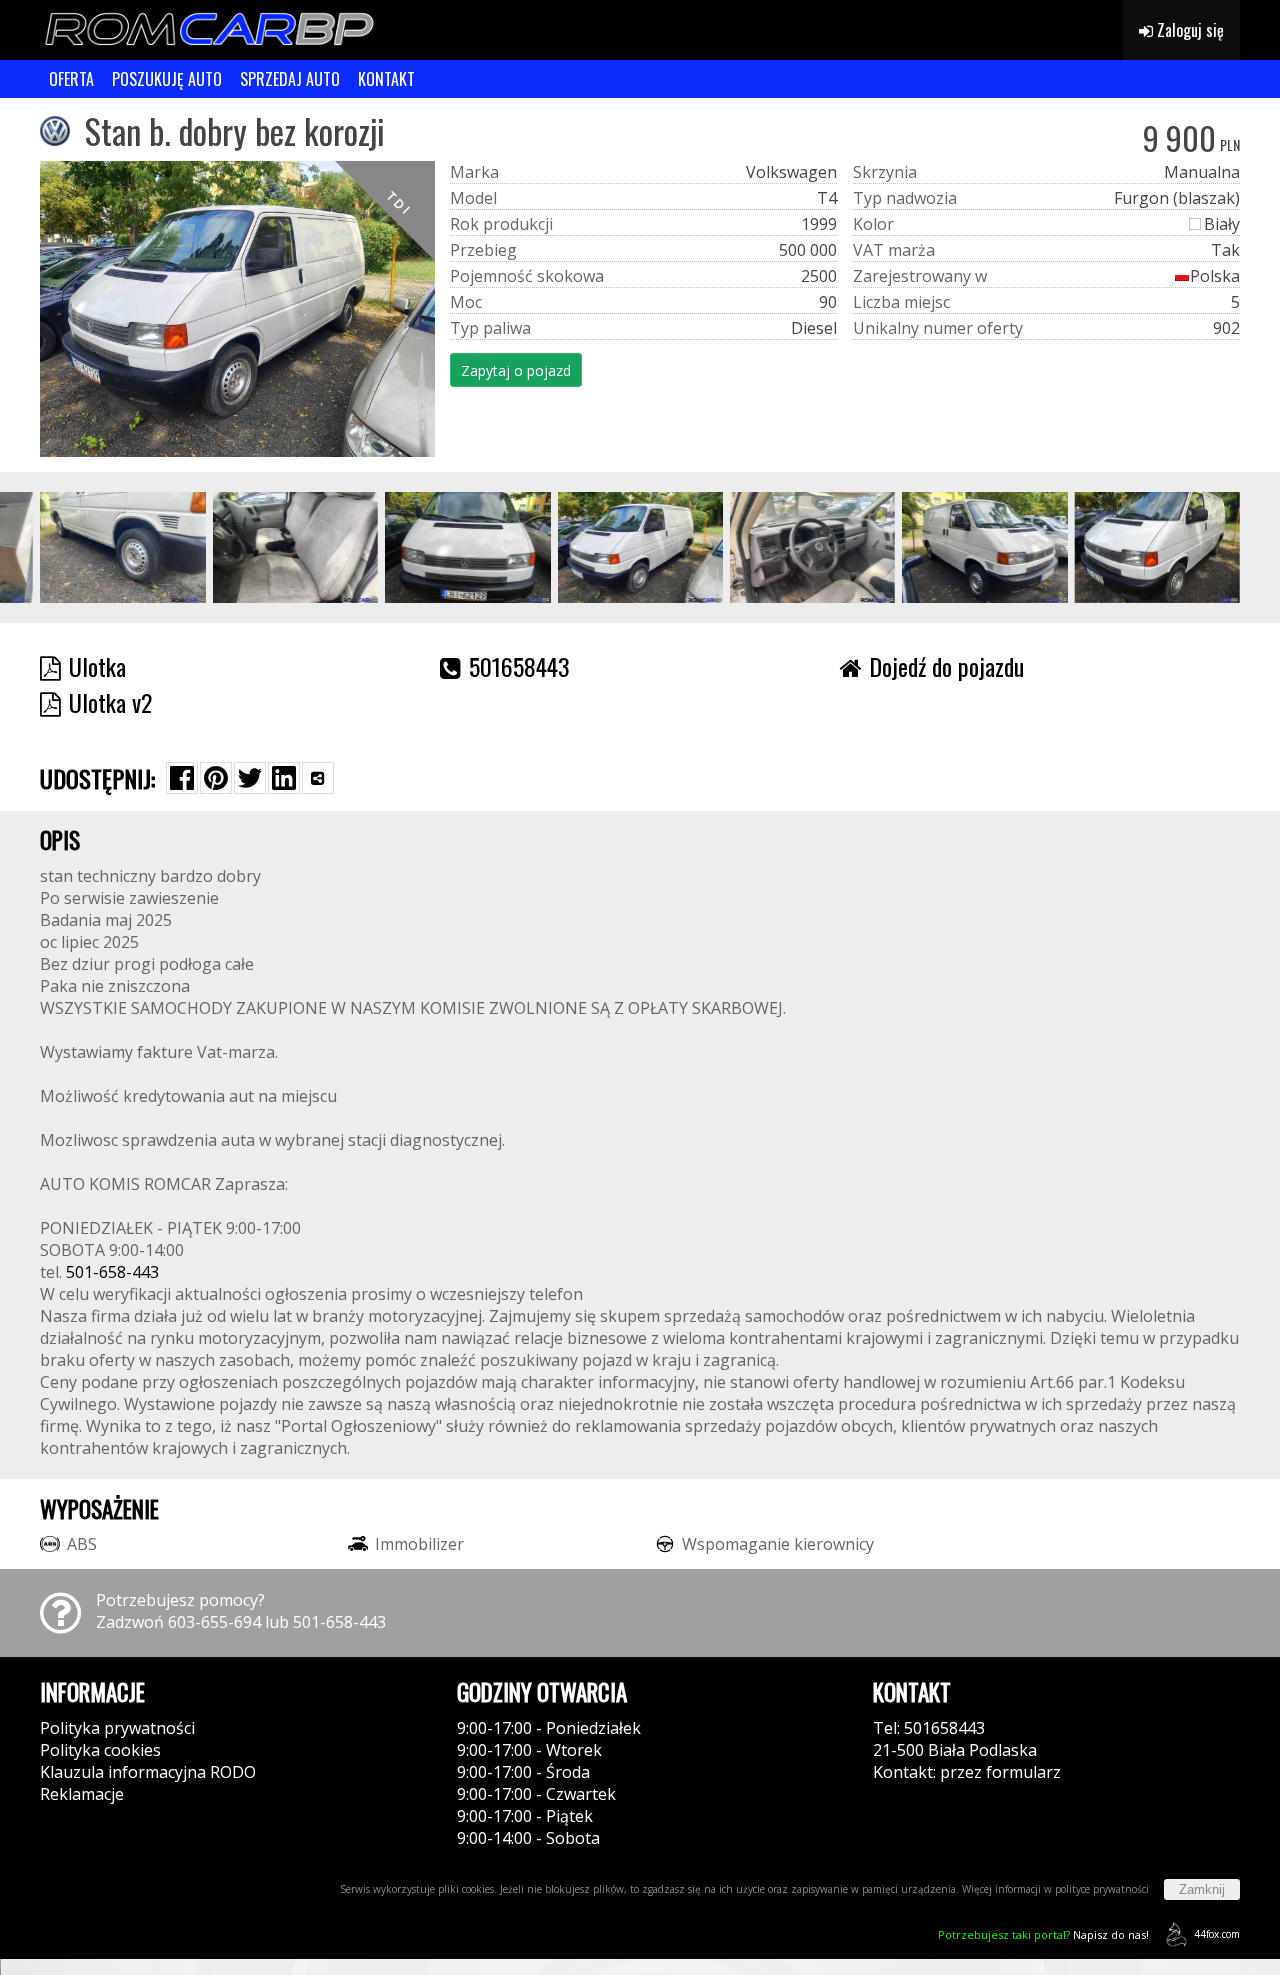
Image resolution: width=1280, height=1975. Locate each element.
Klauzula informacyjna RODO (148, 1772)
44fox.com (1217, 1934)
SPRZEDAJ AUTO (290, 79)
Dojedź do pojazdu (946, 666)
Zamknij (1202, 1889)
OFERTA (71, 79)
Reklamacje (82, 1794)
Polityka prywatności (117, 1728)
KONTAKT (386, 79)
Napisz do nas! (1043, 1934)
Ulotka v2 (110, 702)
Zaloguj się (1188, 30)
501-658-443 (112, 1272)
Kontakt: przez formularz (967, 1772)
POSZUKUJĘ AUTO (167, 79)
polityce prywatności (1102, 1889)
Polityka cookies (100, 1750)
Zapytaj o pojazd (516, 370)
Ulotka (97, 666)
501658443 (519, 666)
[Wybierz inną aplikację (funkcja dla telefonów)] (318, 778)
